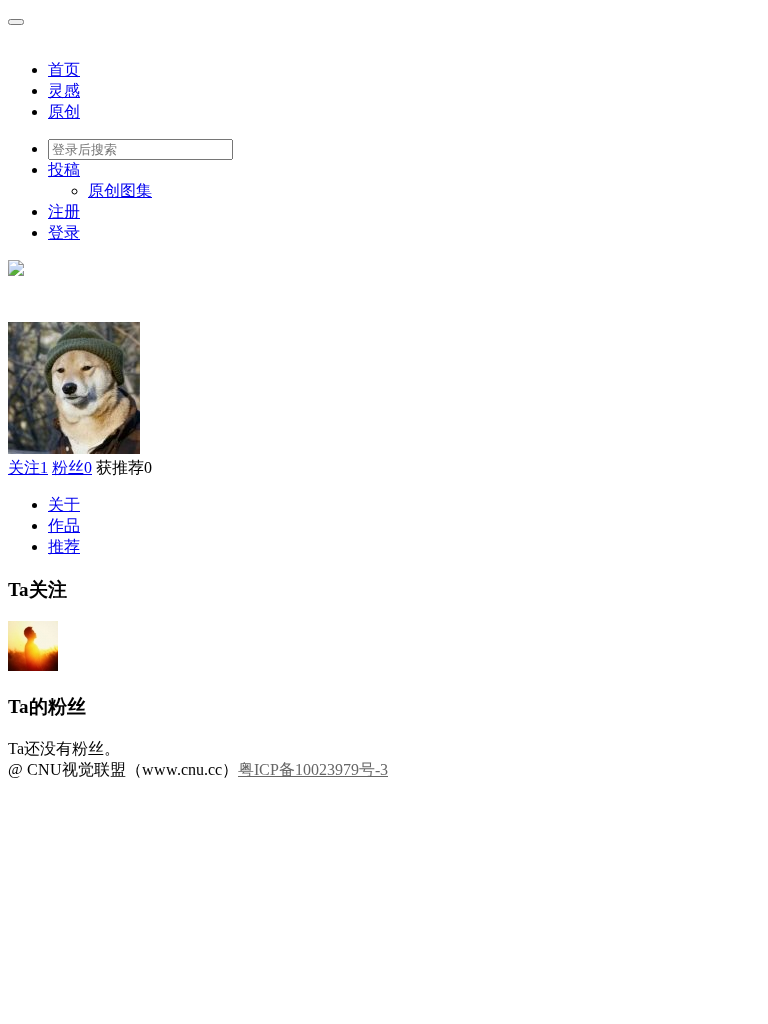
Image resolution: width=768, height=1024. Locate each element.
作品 (64, 525)
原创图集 (120, 190)
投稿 (64, 169)
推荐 (64, 546)
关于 (64, 504)
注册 (64, 211)
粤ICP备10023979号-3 (313, 769)
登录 (64, 232)
